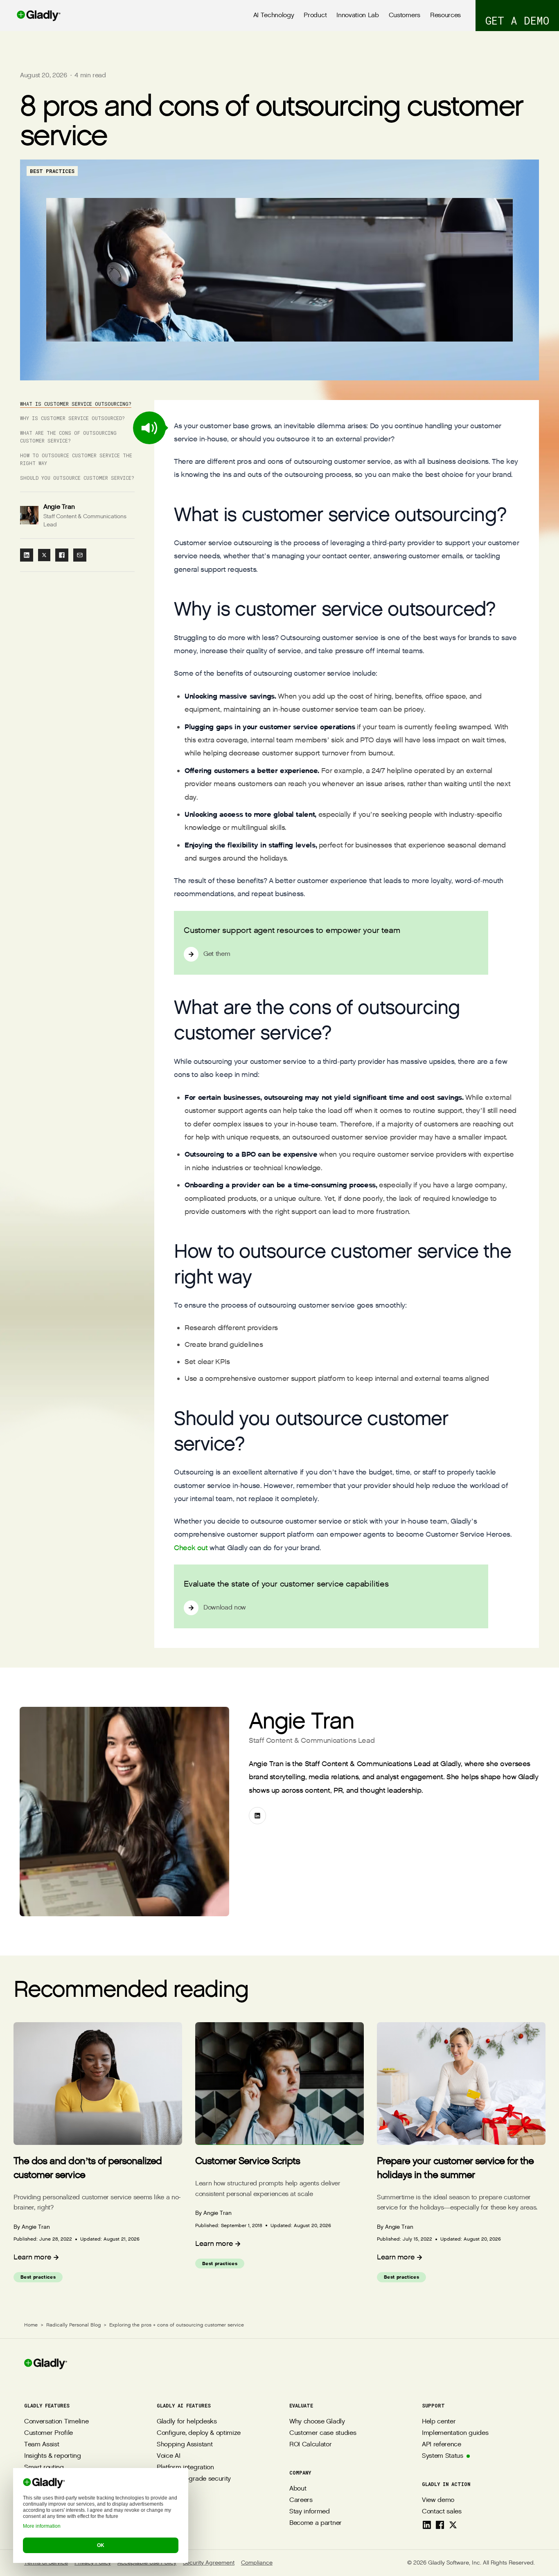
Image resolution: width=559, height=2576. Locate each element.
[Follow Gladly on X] (453, 2525)
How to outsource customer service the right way (76, 459)
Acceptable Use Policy (147, 2563)
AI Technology (274, 15)
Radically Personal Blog (73, 2325)
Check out (191, 1548)
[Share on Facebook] (62, 555)
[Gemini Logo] (85, 2513)
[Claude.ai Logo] (49, 2513)
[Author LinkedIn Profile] (257, 1816)
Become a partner (316, 2523)
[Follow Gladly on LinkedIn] (427, 2525)
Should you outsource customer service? (77, 478)
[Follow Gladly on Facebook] (440, 2525)
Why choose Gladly (317, 2422)
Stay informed (310, 2512)
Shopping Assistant (185, 2445)
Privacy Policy (93, 2563)
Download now (225, 1608)
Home (31, 2325)
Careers (301, 2500)
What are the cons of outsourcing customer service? (68, 437)
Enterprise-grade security (194, 2479)
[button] (149, 428)
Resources (445, 15)
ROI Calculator (311, 2445)
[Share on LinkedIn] (27, 555)
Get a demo (517, 20)
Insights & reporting (53, 2456)
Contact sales (442, 2512)
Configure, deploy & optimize (199, 2433)
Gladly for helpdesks (187, 2422)
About (298, 2489)
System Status (443, 2456)
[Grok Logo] (103, 2513)
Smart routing (44, 2467)
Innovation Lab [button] (358, 15)
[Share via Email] (80, 555)
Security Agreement (209, 2563)
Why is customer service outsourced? (72, 418)
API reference (442, 2445)
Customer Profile (48, 2433)
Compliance (257, 2563)
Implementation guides (455, 2433)
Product (315, 15)
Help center (439, 2422)
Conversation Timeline (56, 2422)
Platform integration (185, 2467)
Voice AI (168, 2456)
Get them (217, 954)
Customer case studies (323, 2433)
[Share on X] (44, 555)
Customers (405, 15)
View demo (438, 2500)
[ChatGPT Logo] (31, 2513)
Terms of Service (46, 2563)
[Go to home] (30, 16)
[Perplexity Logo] (67, 2513)
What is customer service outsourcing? (76, 404)
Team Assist (42, 2445)
